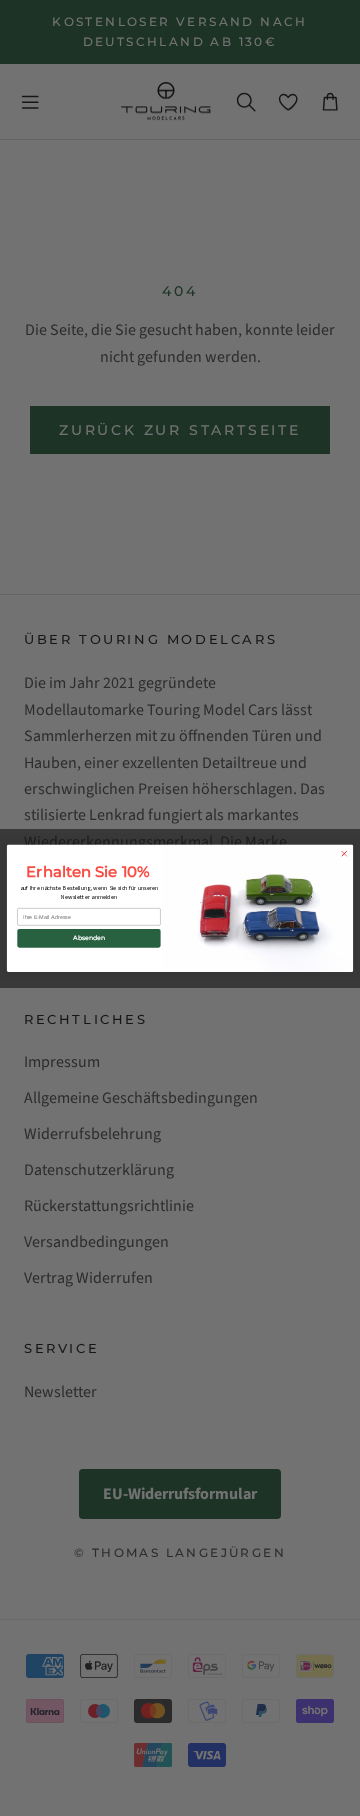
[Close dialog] (344, 853)
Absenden (89, 938)
